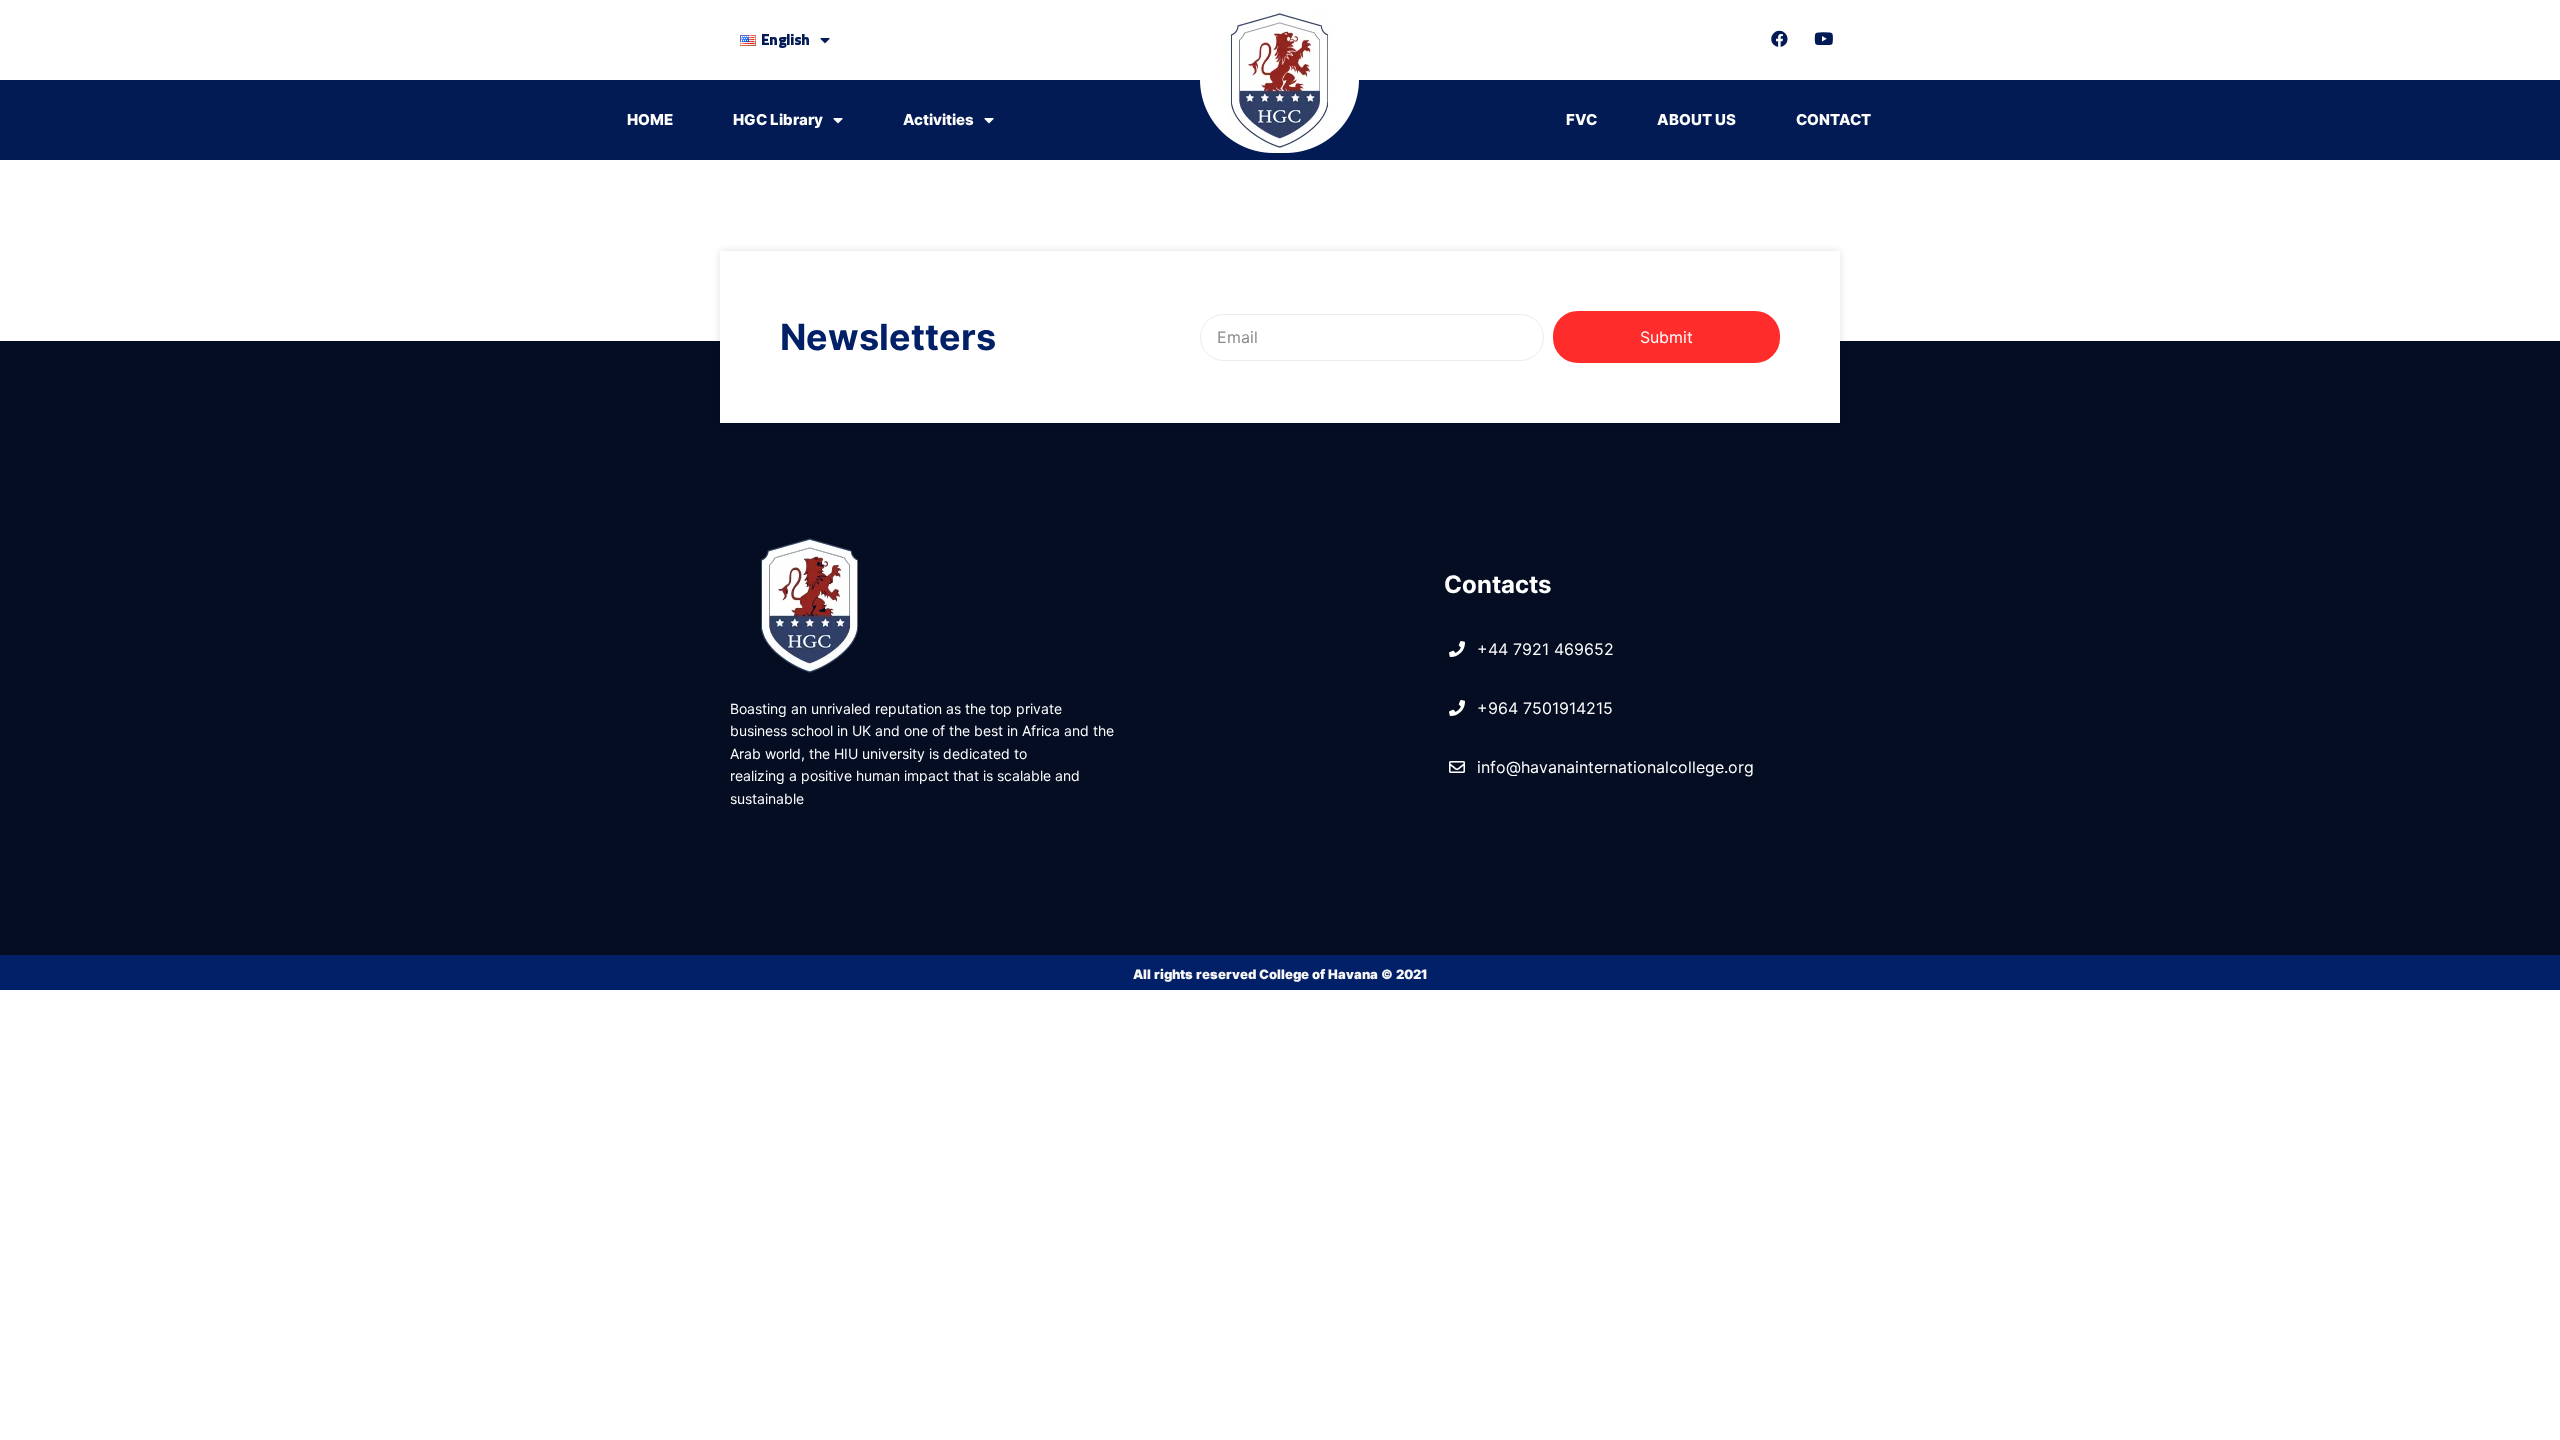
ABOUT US (1696, 119)
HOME (650, 119)
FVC (1581, 119)
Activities (938, 119)
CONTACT (1833, 119)
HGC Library (778, 119)
